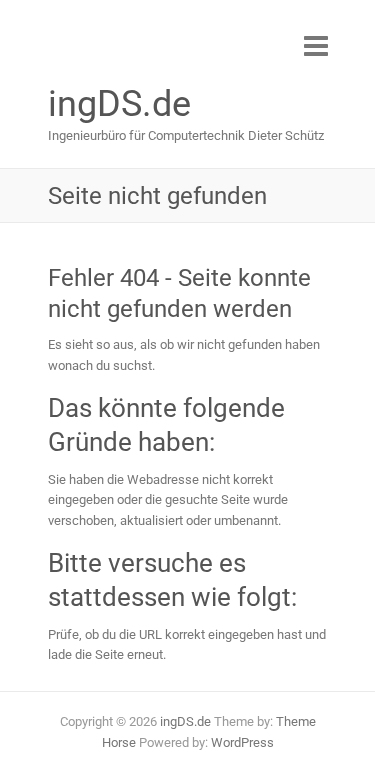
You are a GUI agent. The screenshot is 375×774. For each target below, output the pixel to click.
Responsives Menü (316, 45)
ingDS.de (119, 104)
